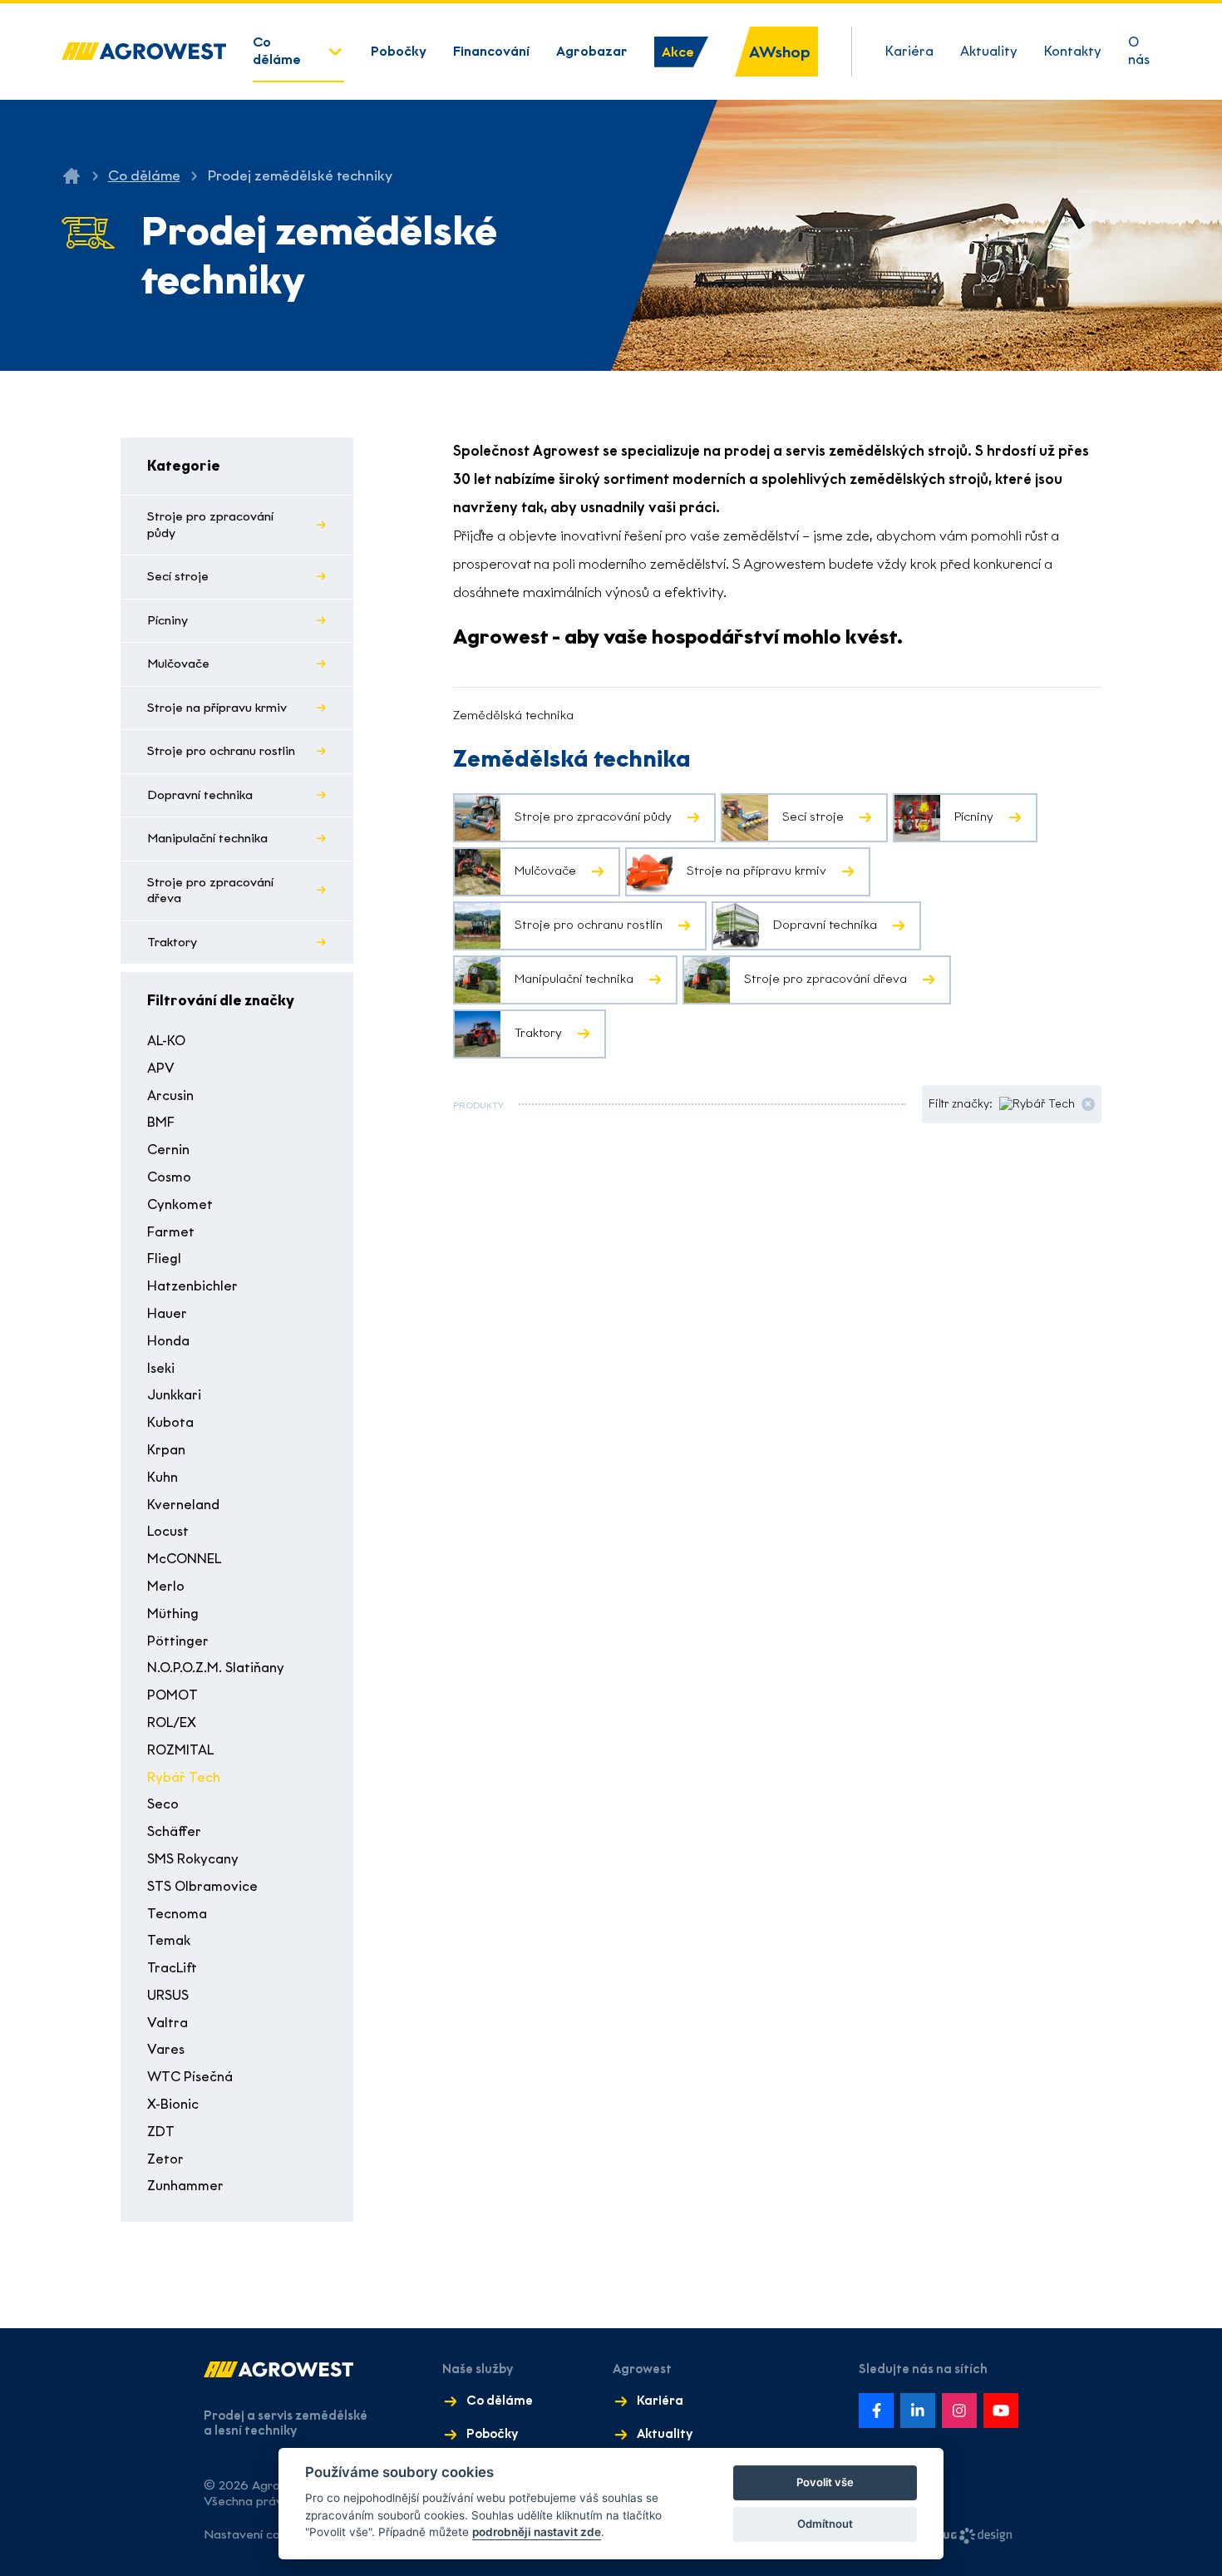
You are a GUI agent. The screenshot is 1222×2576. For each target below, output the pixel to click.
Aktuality (989, 51)
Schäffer (174, 1831)
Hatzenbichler (192, 1286)
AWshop (780, 52)
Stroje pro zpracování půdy (210, 525)
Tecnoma (177, 1914)
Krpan (166, 1450)
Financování (491, 51)
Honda (168, 1341)
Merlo (166, 1586)
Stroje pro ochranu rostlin (221, 751)
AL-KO (166, 1041)
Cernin (168, 1150)
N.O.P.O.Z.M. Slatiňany (216, 1668)
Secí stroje (178, 576)
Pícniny (168, 620)
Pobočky (399, 51)
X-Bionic (173, 2104)
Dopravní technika (200, 795)
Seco (163, 1804)
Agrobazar (592, 51)
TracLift (172, 1968)
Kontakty (1073, 51)
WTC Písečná (190, 2077)
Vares (166, 2049)
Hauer (167, 1313)
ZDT (161, 2132)
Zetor (165, 2159)
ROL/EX (172, 1722)
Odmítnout (825, 2524)
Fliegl (164, 1258)
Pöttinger (178, 1641)
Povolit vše (825, 2482)
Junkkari (174, 1395)
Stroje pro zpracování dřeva (210, 891)
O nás (1139, 51)
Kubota (170, 1422)
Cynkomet (180, 1204)
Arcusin (170, 1096)
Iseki (161, 1368)
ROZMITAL (180, 1750)
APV (161, 1068)
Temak (169, 1940)
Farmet (171, 1232)
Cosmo (169, 1177)
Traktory (172, 942)
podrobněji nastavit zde (537, 2532)
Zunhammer (185, 2186)
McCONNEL (184, 1559)
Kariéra (909, 51)
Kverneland (183, 1505)
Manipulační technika (207, 838)
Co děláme (277, 51)
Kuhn (163, 1477)
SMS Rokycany (193, 1859)
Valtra (168, 2023)
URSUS (168, 1995)
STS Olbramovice (202, 1886)
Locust (168, 1531)
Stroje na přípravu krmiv (217, 708)
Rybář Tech (184, 1777)
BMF (161, 1122)
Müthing (173, 1614)
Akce (678, 52)
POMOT (172, 1695)
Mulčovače (178, 664)
